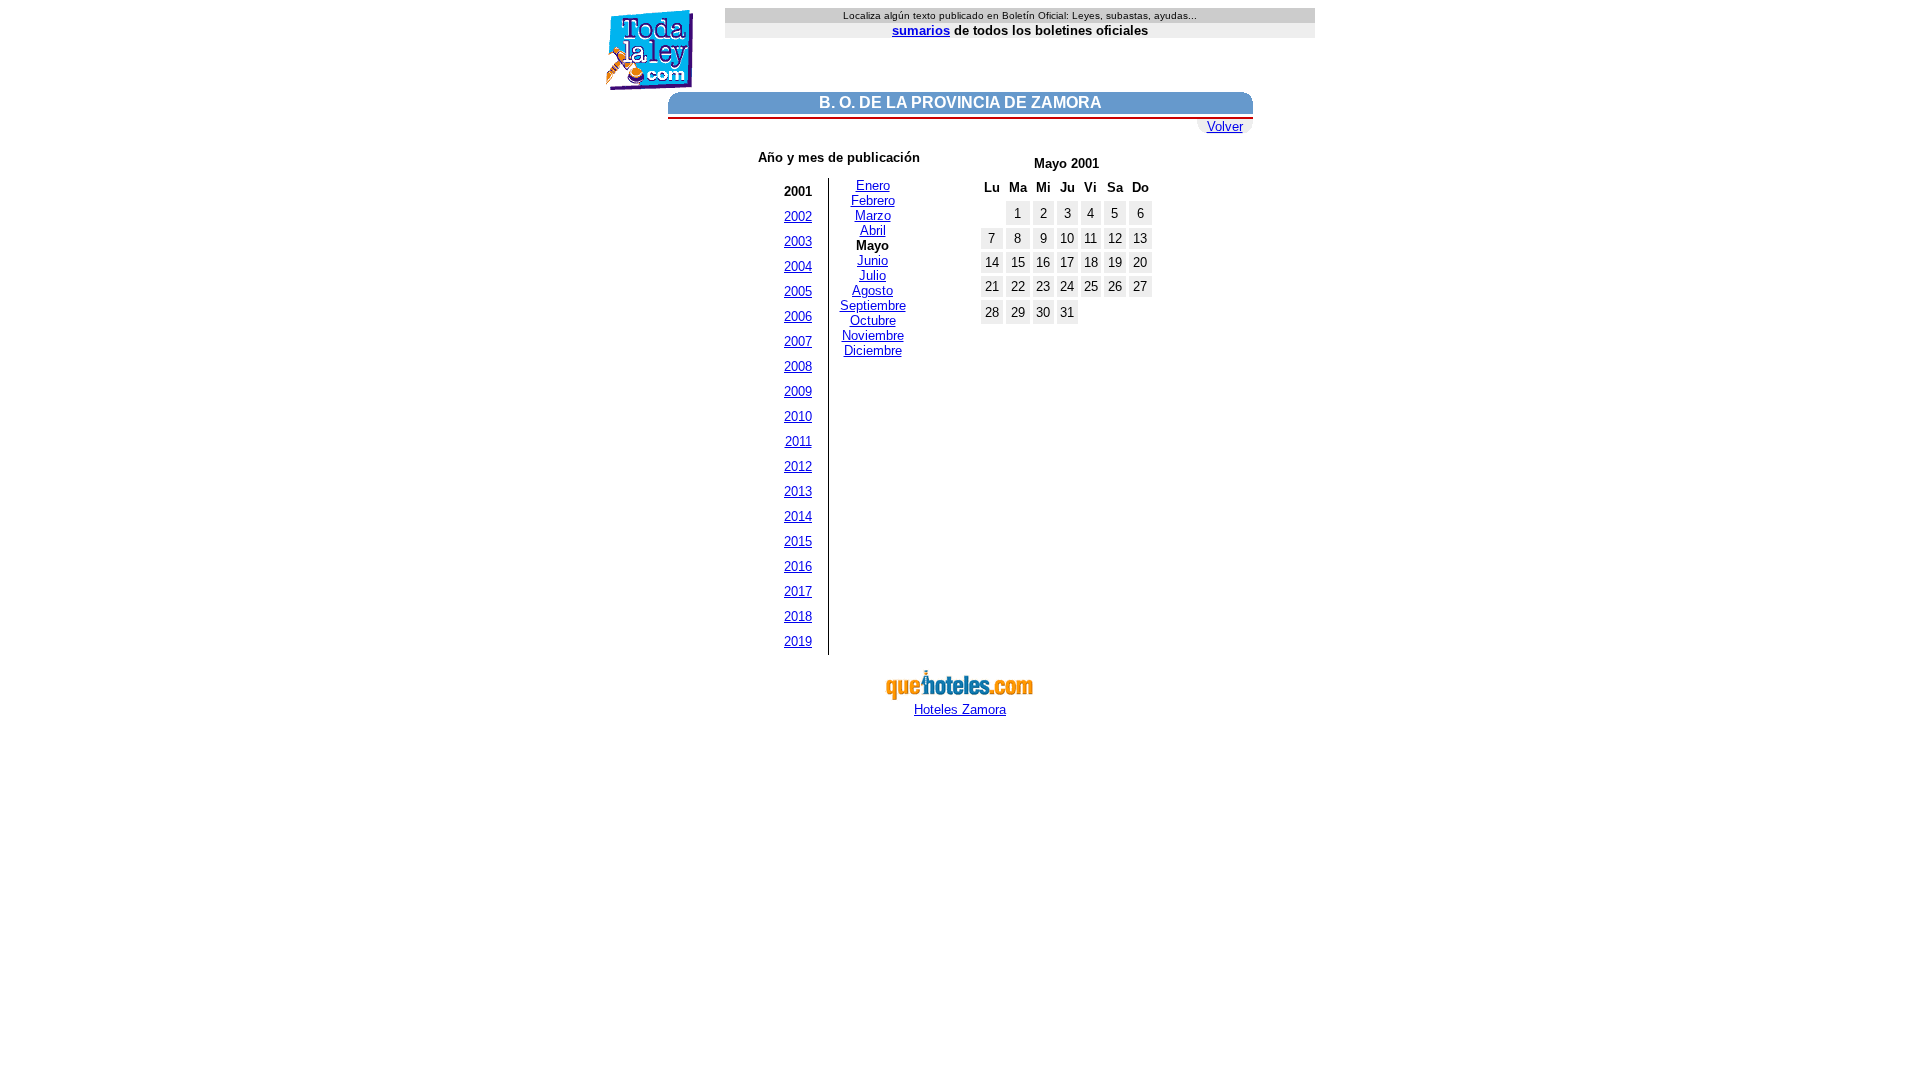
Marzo (873, 215)
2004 (798, 266)
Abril (873, 230)
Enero (873, 185)
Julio (872, 275)
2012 (798, 466)
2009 (798, 391)
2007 (798, 341)
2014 (798, 516)
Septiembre (873, 305)
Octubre (873, 320)
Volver (1225, 126)
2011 (798, 441)
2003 (798, 241)
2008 (798, 366)
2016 (798, 566)
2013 (798, 491)
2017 (798, 591)
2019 (798, 641)
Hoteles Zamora (960, 709)
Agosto (872, 290)
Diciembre (873, 350)
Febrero (873, 200)
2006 (798, 316)
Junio (872, 260)
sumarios (921, 30)
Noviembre (873, 335)
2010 (798, 416)
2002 (798, 216)
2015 (798, 541)
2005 (798, 291)
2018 (798, 616)
